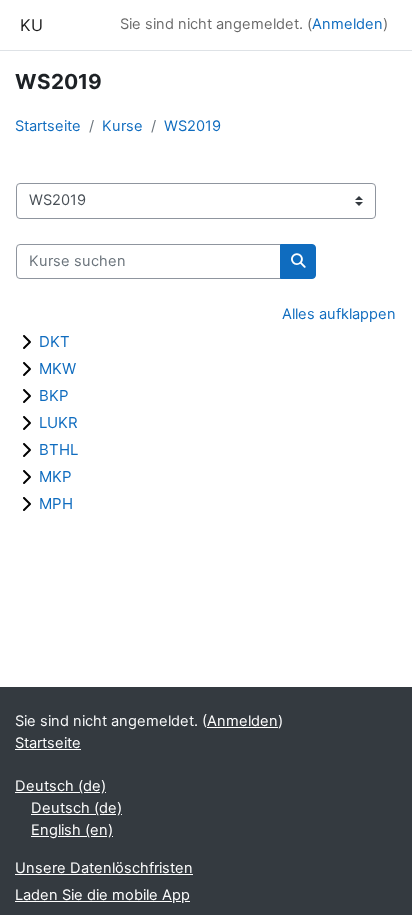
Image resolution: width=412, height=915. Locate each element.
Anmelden (347, 24)
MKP (55, 476)
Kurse (122, 126)
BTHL (58, 449)
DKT (54, 341)
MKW (57, 368)
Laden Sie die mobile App (102, 895)
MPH (56, 503)
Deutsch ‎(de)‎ (60, 786)
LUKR (58, 422)
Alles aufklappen (339, 314)
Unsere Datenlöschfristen (104, 868)
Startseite (48, 126)
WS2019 (192, 126)
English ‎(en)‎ (72, 830)
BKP (54, 395)
